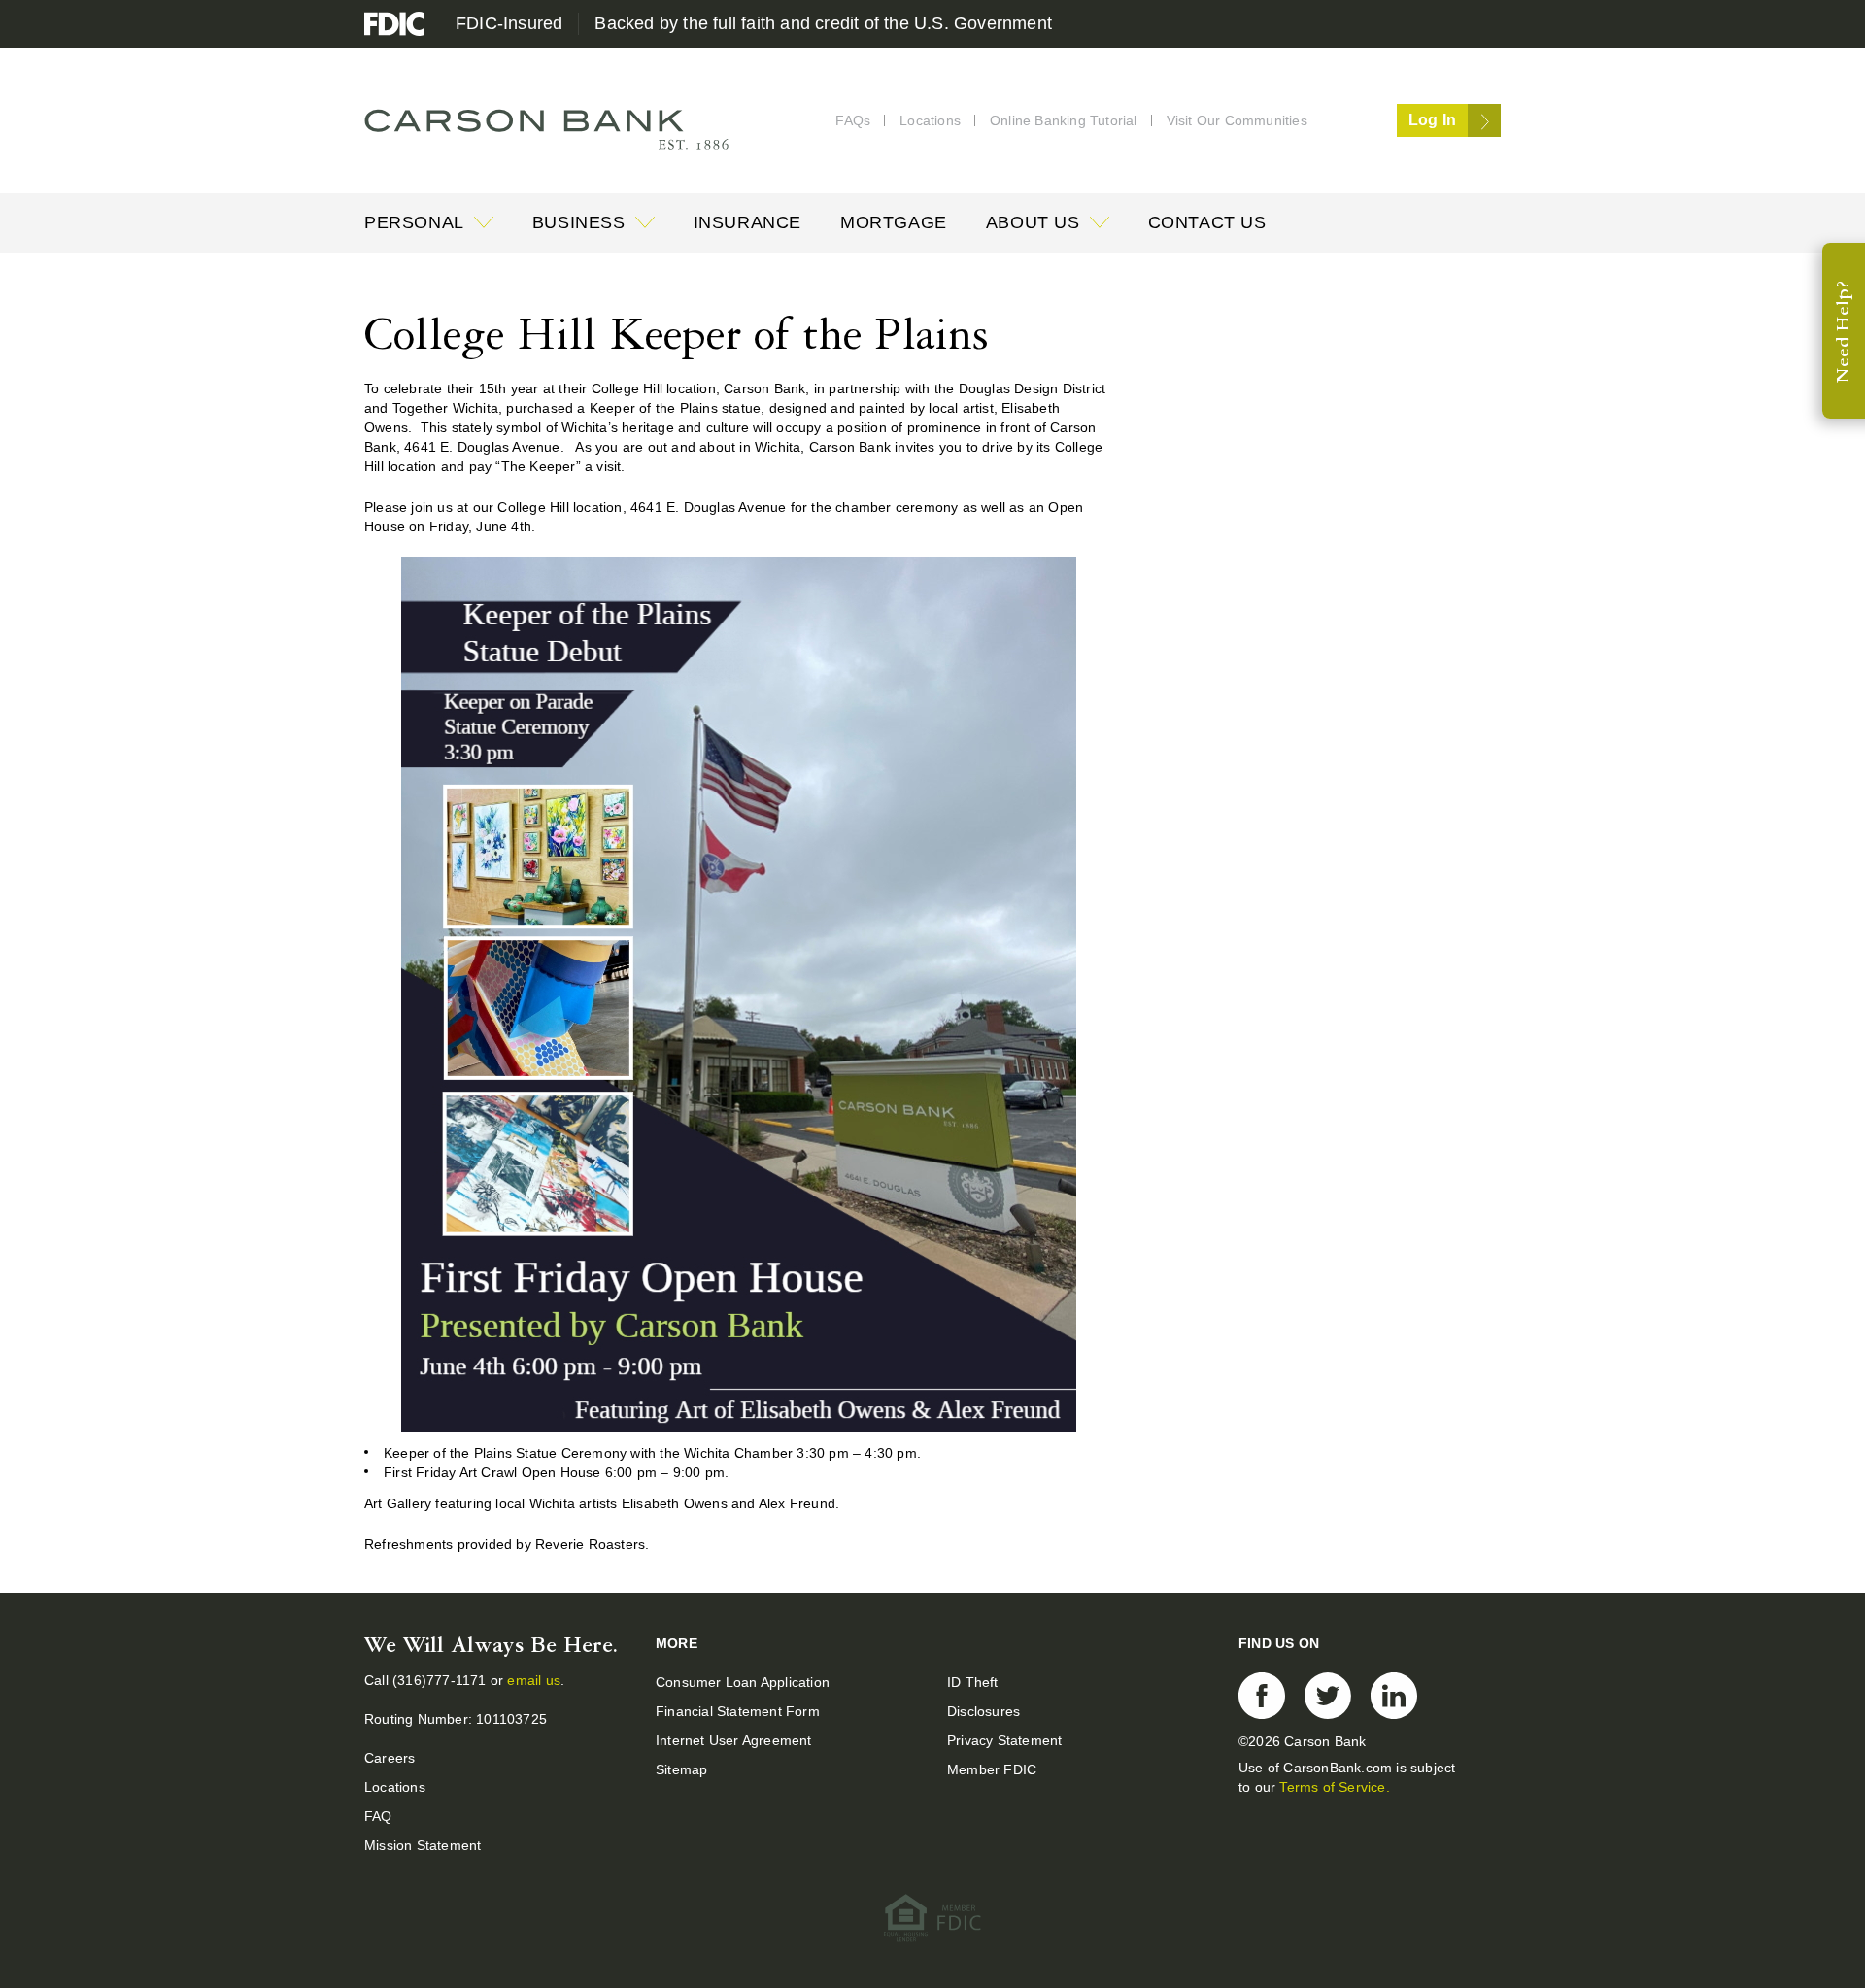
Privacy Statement (1004, 1740)
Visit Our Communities (1237, 120)
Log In (1432, 120)
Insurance (747, 222)
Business (579, 222)
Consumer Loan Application (743, 1682)
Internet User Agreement (734, 1740)
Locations (930, 120)
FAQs (853, 120)
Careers (390, 1758)
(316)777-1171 (441, 1680)
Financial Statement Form (738, 1711)
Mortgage (894, 222)
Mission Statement (423, 1845)
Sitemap (681, 1769)
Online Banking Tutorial (1064, 120)
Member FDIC (992, 1769)
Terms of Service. (1334, 1787)
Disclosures (983, 1711)
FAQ (378, 1816)
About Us (1033, 222)
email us (534, 1680)
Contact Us (1207, 222)
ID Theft (973, 1682)
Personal (414, 222)
